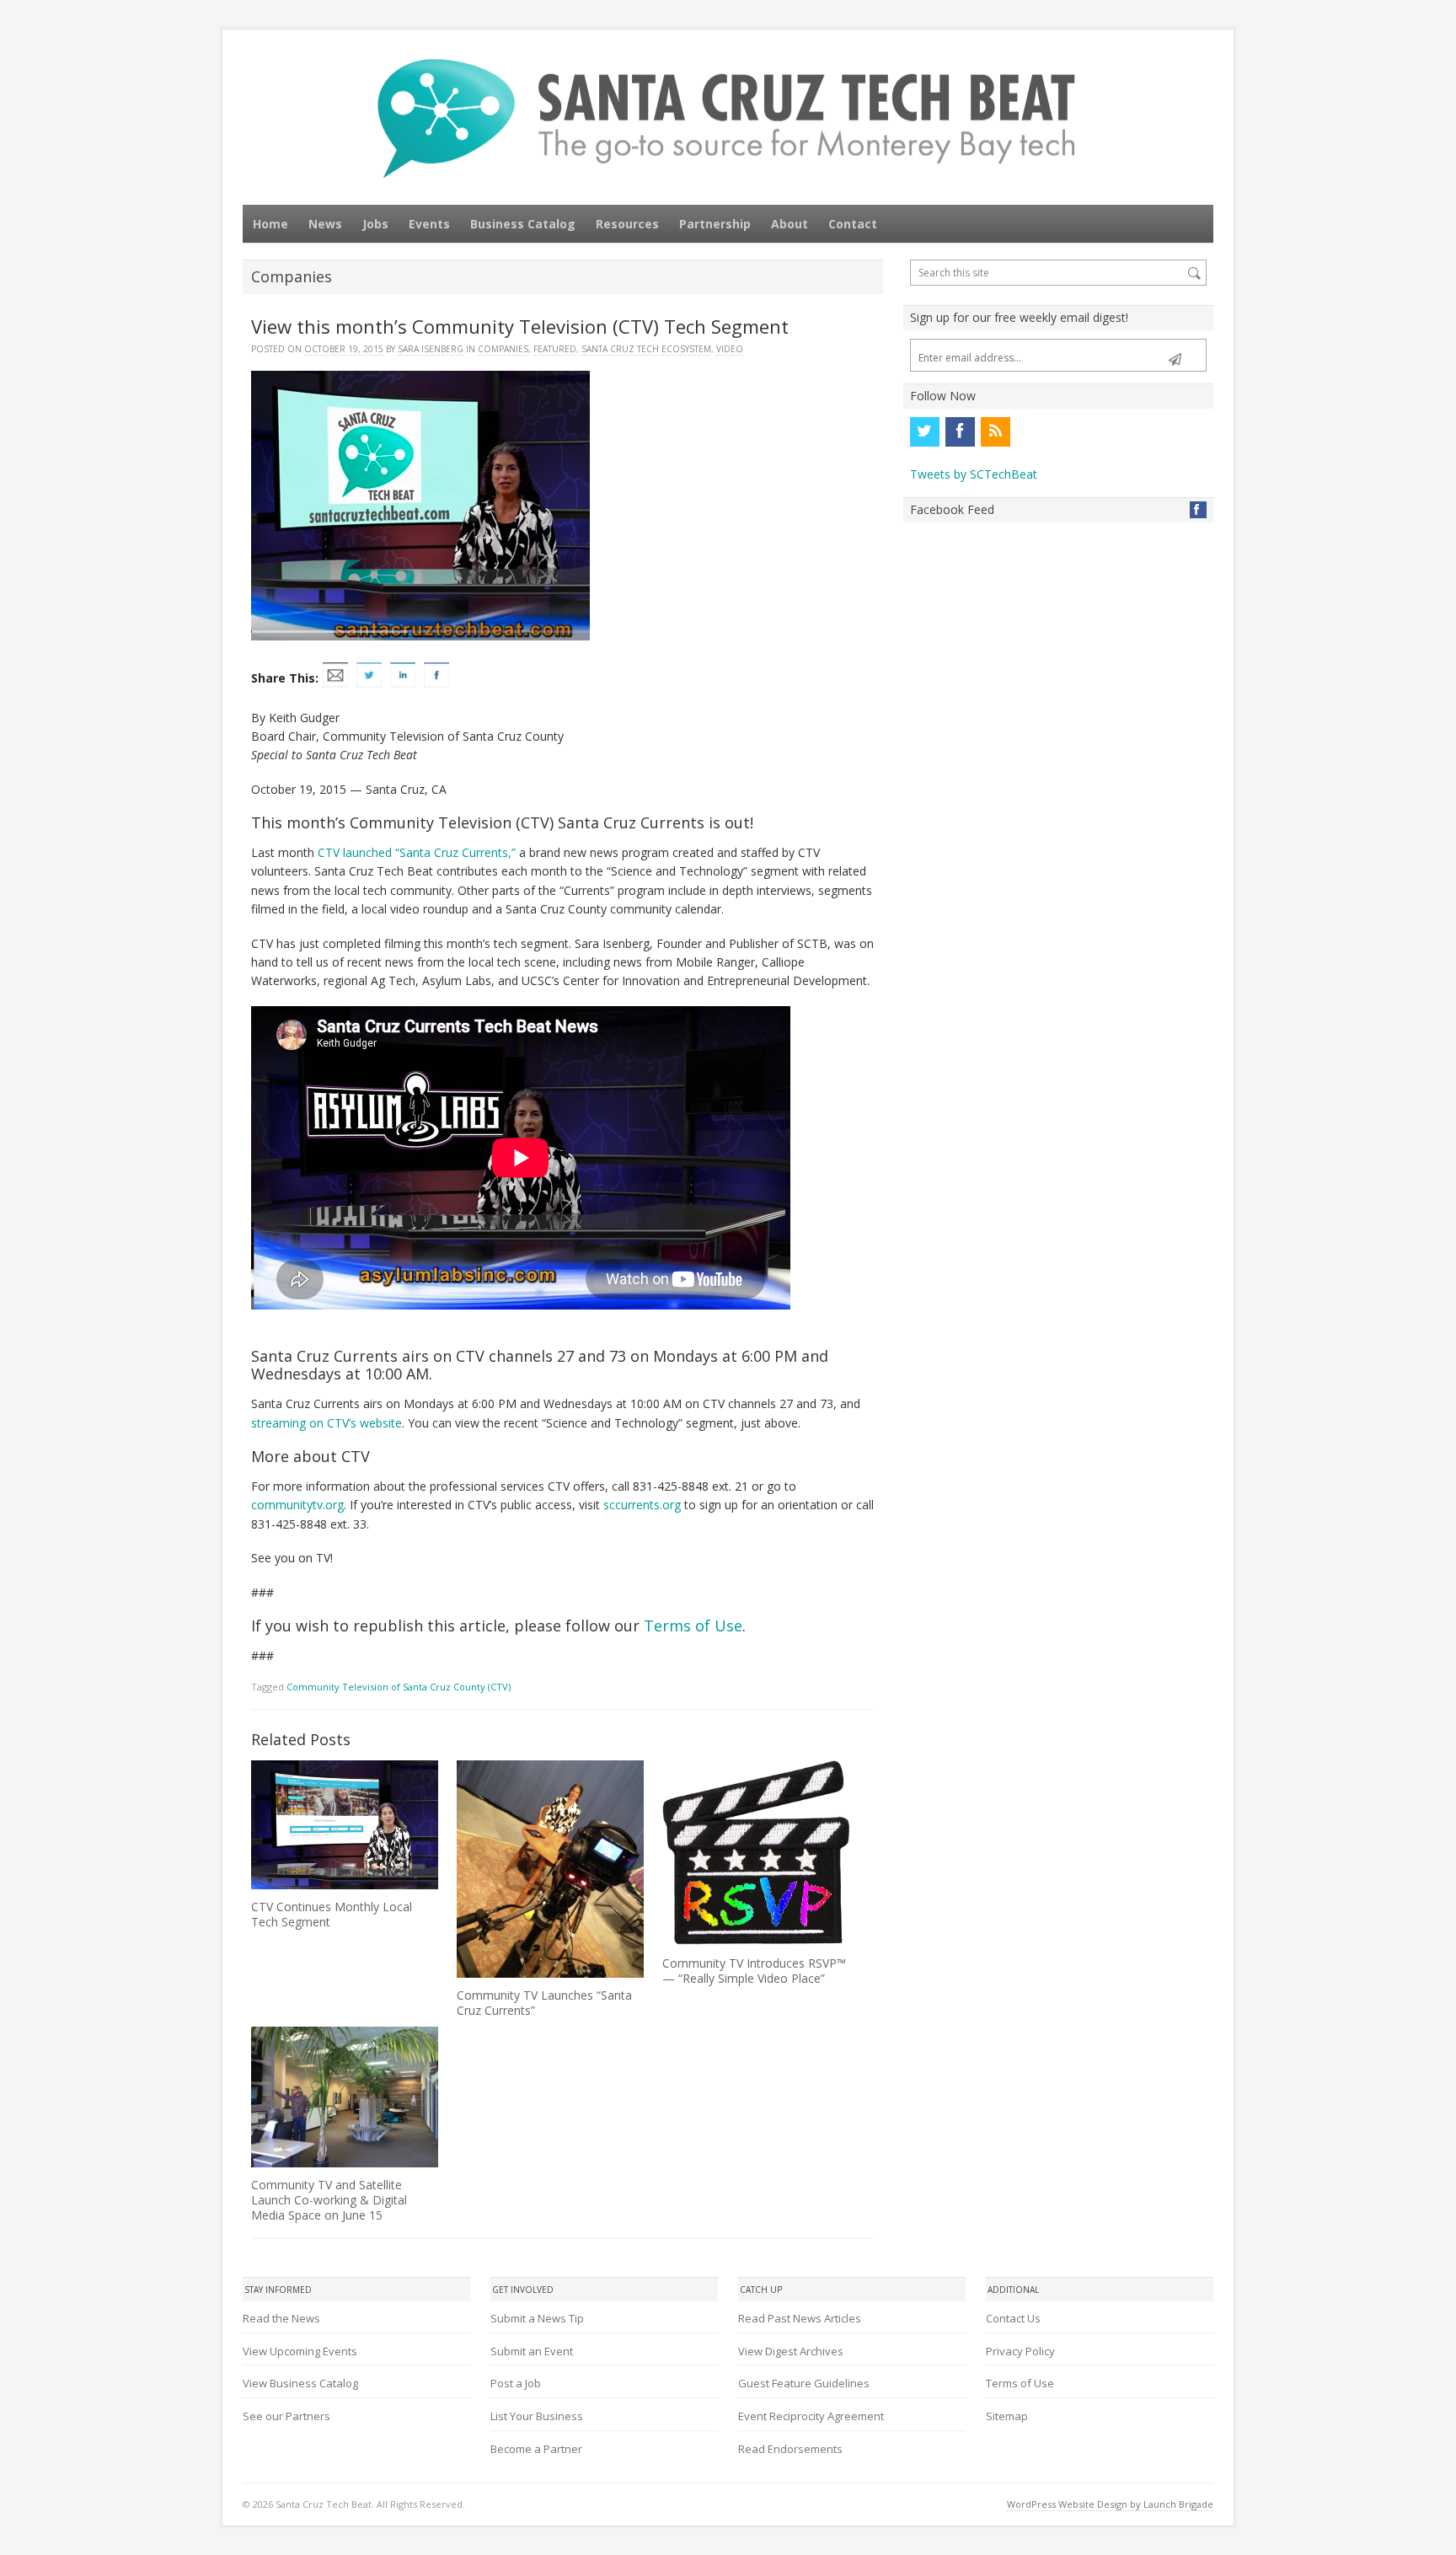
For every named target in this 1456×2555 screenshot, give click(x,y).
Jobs (375, 224)
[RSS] (995, 431)
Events (429, 224)
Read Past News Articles (800, 2318)
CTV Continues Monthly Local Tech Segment (332, 1914)
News (325, 224)
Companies (503, 349)
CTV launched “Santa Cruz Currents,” (417, 852)
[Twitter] (924, 431)
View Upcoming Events (300, 2351)
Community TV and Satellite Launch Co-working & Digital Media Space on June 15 (329, 2200)
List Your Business (537, 2416)
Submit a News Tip (537, 2318)
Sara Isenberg (431, 349)
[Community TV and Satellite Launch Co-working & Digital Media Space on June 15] (345, 2097)
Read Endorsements (790, 2449)
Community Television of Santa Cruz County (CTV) (399, 1687)
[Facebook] (960, 431)
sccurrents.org (642, 1505)
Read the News (281, 2318)
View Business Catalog (300, 2383)
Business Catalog (523, 224)
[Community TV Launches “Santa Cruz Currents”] (550, 1869)
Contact (853, 224)
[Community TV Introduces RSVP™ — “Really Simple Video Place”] (756, 1853)
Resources (627, 224)
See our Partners (286, 2416)
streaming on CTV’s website (327, 1423)
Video (730, 349)
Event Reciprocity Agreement (811, 2416)
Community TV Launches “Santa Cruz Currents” (544, 2003)
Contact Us (1013, 2318)
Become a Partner (536, 2449)
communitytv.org (297, 1505)
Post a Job (516, 2383)
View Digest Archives (791, 2351)
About (790, 224)
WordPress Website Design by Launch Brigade (1110, 2504)
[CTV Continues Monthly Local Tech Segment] (345, 1824)
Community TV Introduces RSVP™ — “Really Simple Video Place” (754, 1971)
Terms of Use (693, 1626)
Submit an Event (532, 2351)
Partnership (715, 224)
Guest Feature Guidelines (804, 2383)
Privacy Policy (1020, 2351)
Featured (555, 349)
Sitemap (1007, 2416)
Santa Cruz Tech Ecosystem (646, 349)
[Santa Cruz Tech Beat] (728, 118)
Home (270, 224)
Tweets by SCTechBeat (974, 474)
